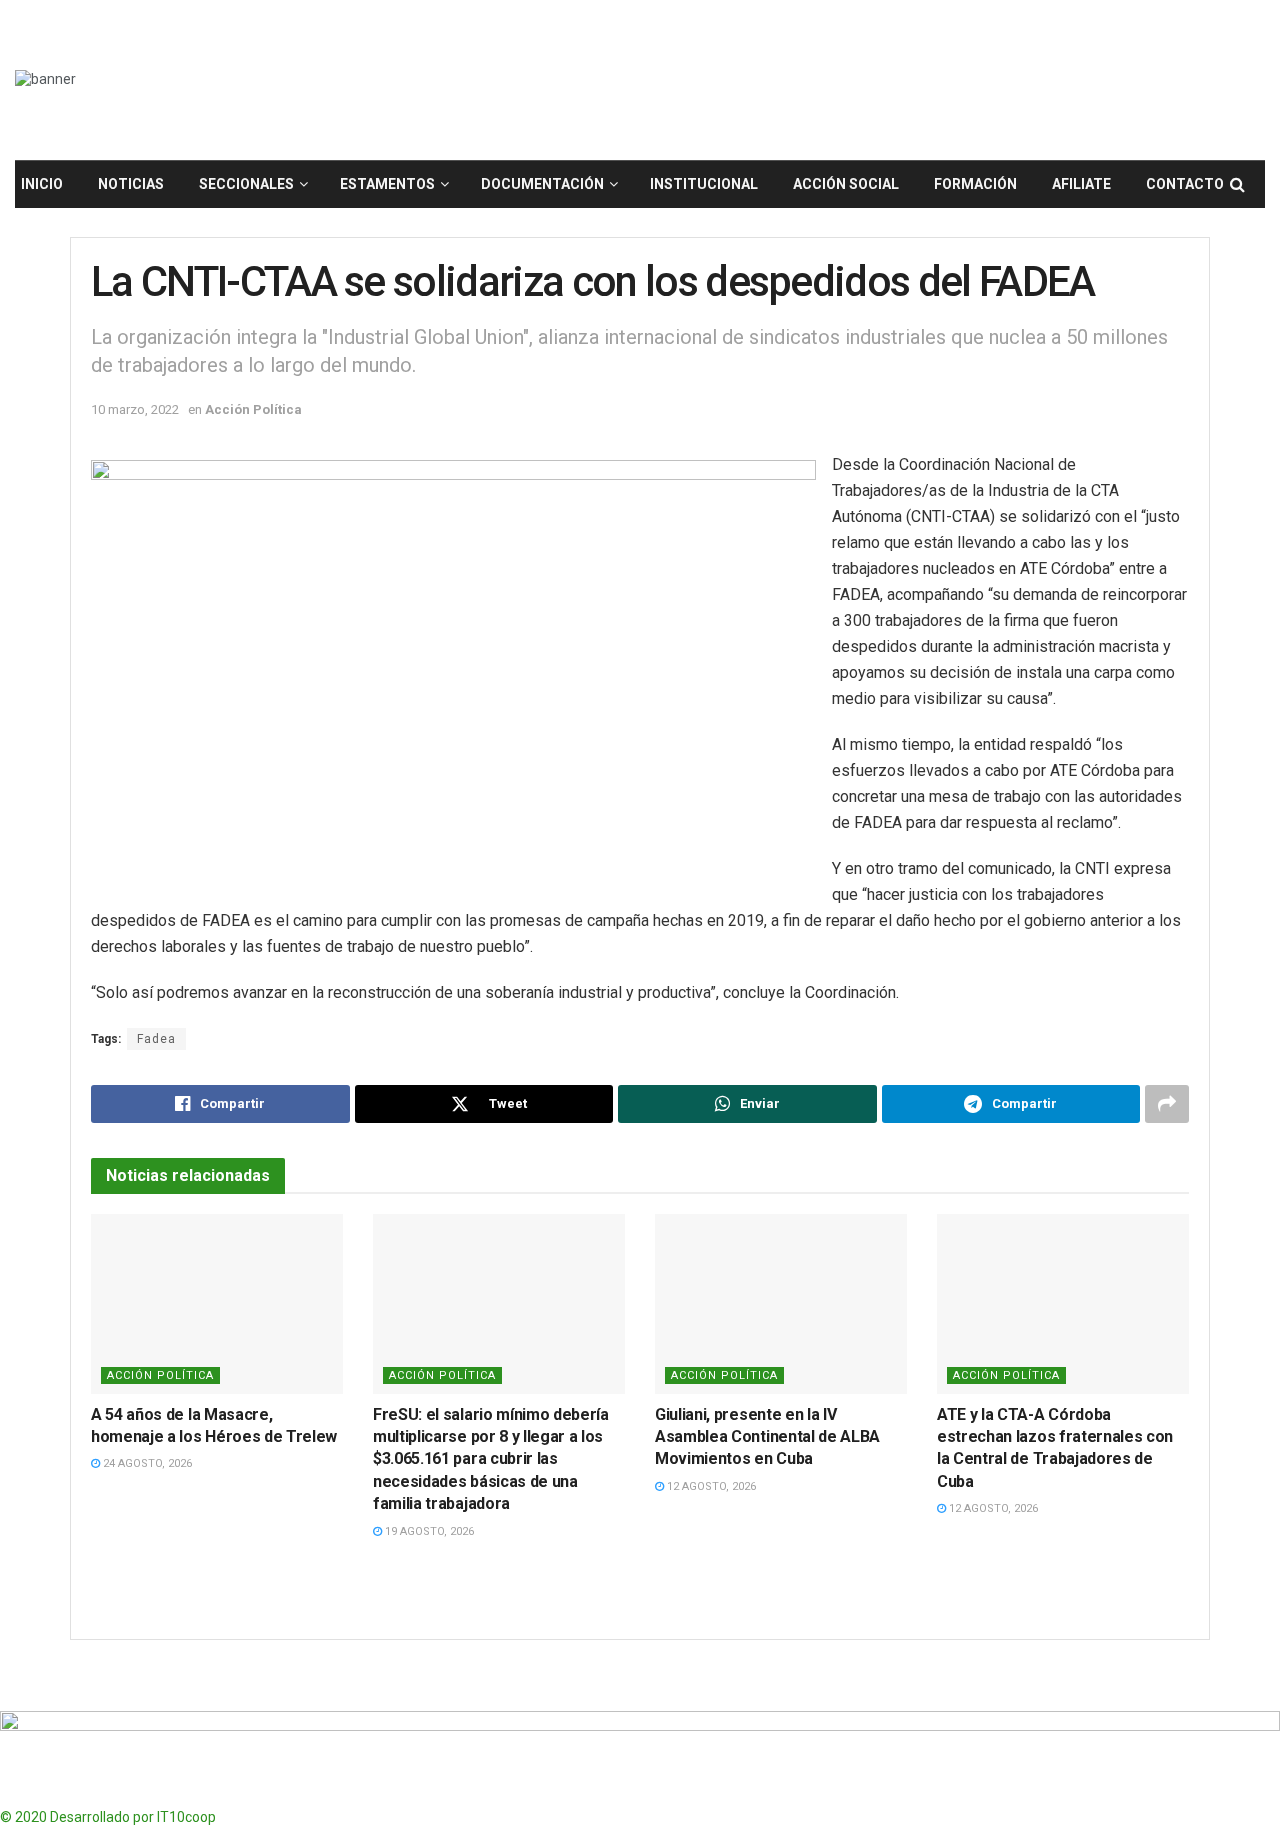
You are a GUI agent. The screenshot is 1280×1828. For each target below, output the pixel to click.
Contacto (1185, 184)
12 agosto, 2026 (710, 1486)
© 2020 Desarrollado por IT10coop (108, 1817)
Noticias (131, 184)
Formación (975, 184)
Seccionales (246, 184)
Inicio (42, 184)
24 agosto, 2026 (146, 1463)
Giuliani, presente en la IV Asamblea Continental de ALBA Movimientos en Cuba (767, 1437)
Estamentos (387, 184)
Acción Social (846, 184)
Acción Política (253, 409)
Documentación (542, 184)
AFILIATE (1081, 184)
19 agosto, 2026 (428, 1531)
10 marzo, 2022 (135, 409)
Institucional (704, 184)
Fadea (156, 1039)
